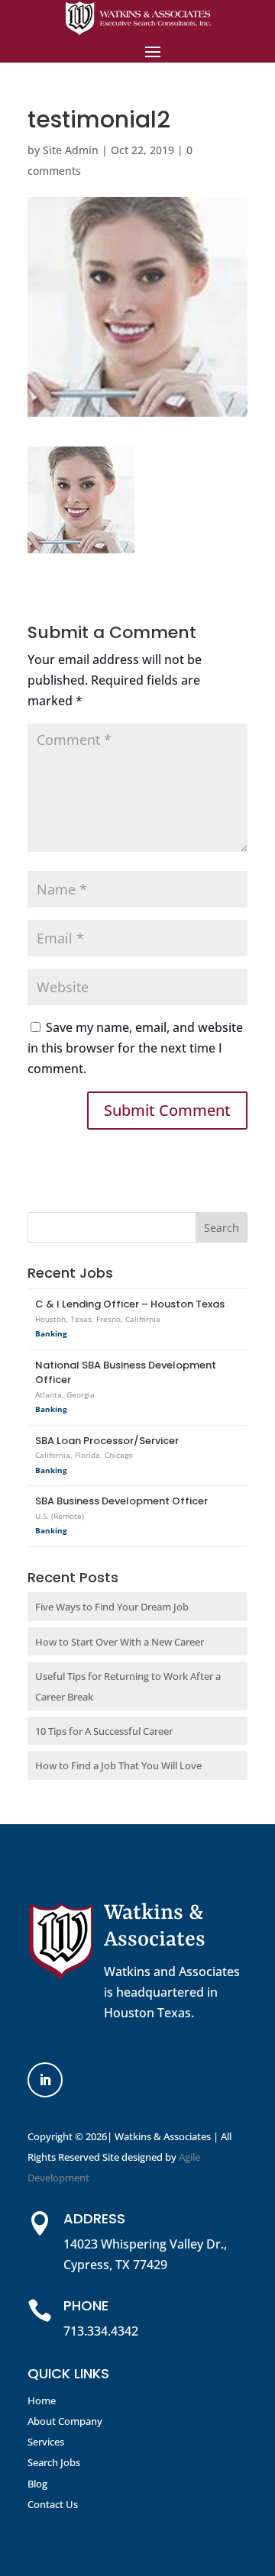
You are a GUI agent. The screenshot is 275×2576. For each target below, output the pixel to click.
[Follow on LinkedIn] (45, 2080)
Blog (37, 2484)
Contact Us (53, 2504)
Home (42, 2400)
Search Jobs (54, 2462)
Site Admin (71, 150)
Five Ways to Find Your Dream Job (112, 1607)
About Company (65, 2421)
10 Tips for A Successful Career (104, 1731)
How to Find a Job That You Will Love (118, 1765)
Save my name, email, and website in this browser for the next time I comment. (135, 1048)
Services (46, 2442)
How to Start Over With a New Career (120, 1642)
